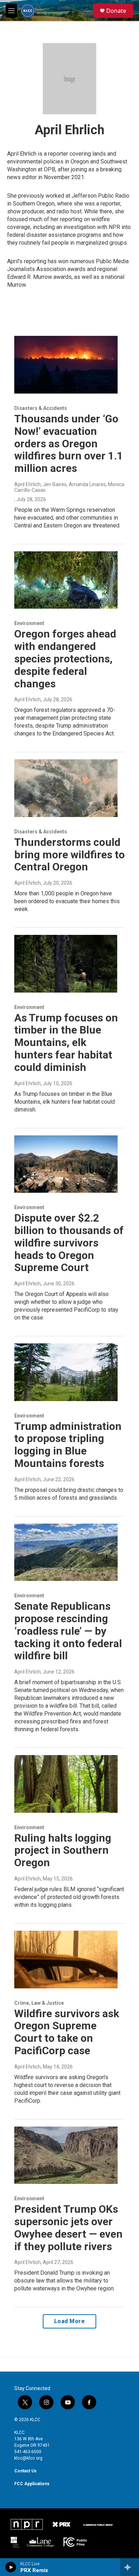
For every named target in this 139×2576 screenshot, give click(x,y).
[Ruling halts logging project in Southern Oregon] (66, 1784)
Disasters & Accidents (41, 408)
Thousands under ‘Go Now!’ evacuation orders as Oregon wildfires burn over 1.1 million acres (69, 443)
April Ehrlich (27, 699)
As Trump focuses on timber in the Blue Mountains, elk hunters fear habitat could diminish (66, 1042)
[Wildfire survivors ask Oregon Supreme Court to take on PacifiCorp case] (66, 1960)
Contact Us (25, 2471)
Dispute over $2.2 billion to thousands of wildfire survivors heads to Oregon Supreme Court (69, 1243)
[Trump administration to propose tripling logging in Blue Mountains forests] (66, 1372)
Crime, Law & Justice (39, 2003)
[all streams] (130, 2567)
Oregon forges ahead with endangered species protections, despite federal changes (65, 659)
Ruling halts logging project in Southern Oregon (63, 1850)
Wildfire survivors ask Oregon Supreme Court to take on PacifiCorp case (67, 2032)
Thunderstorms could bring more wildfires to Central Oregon (69, 855)
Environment (29, 623)
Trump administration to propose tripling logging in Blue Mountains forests (68, 1445)
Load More (70, 2321)
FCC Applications (32, 2484)
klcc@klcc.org (28, 2458)
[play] (11, 2567)
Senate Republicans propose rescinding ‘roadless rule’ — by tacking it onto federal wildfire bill (68, 1631)
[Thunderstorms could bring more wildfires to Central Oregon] (66, 788)
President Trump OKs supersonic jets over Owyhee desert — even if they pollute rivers (68, 2228)
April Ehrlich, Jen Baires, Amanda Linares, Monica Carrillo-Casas (69, 487)
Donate (116, 11)
